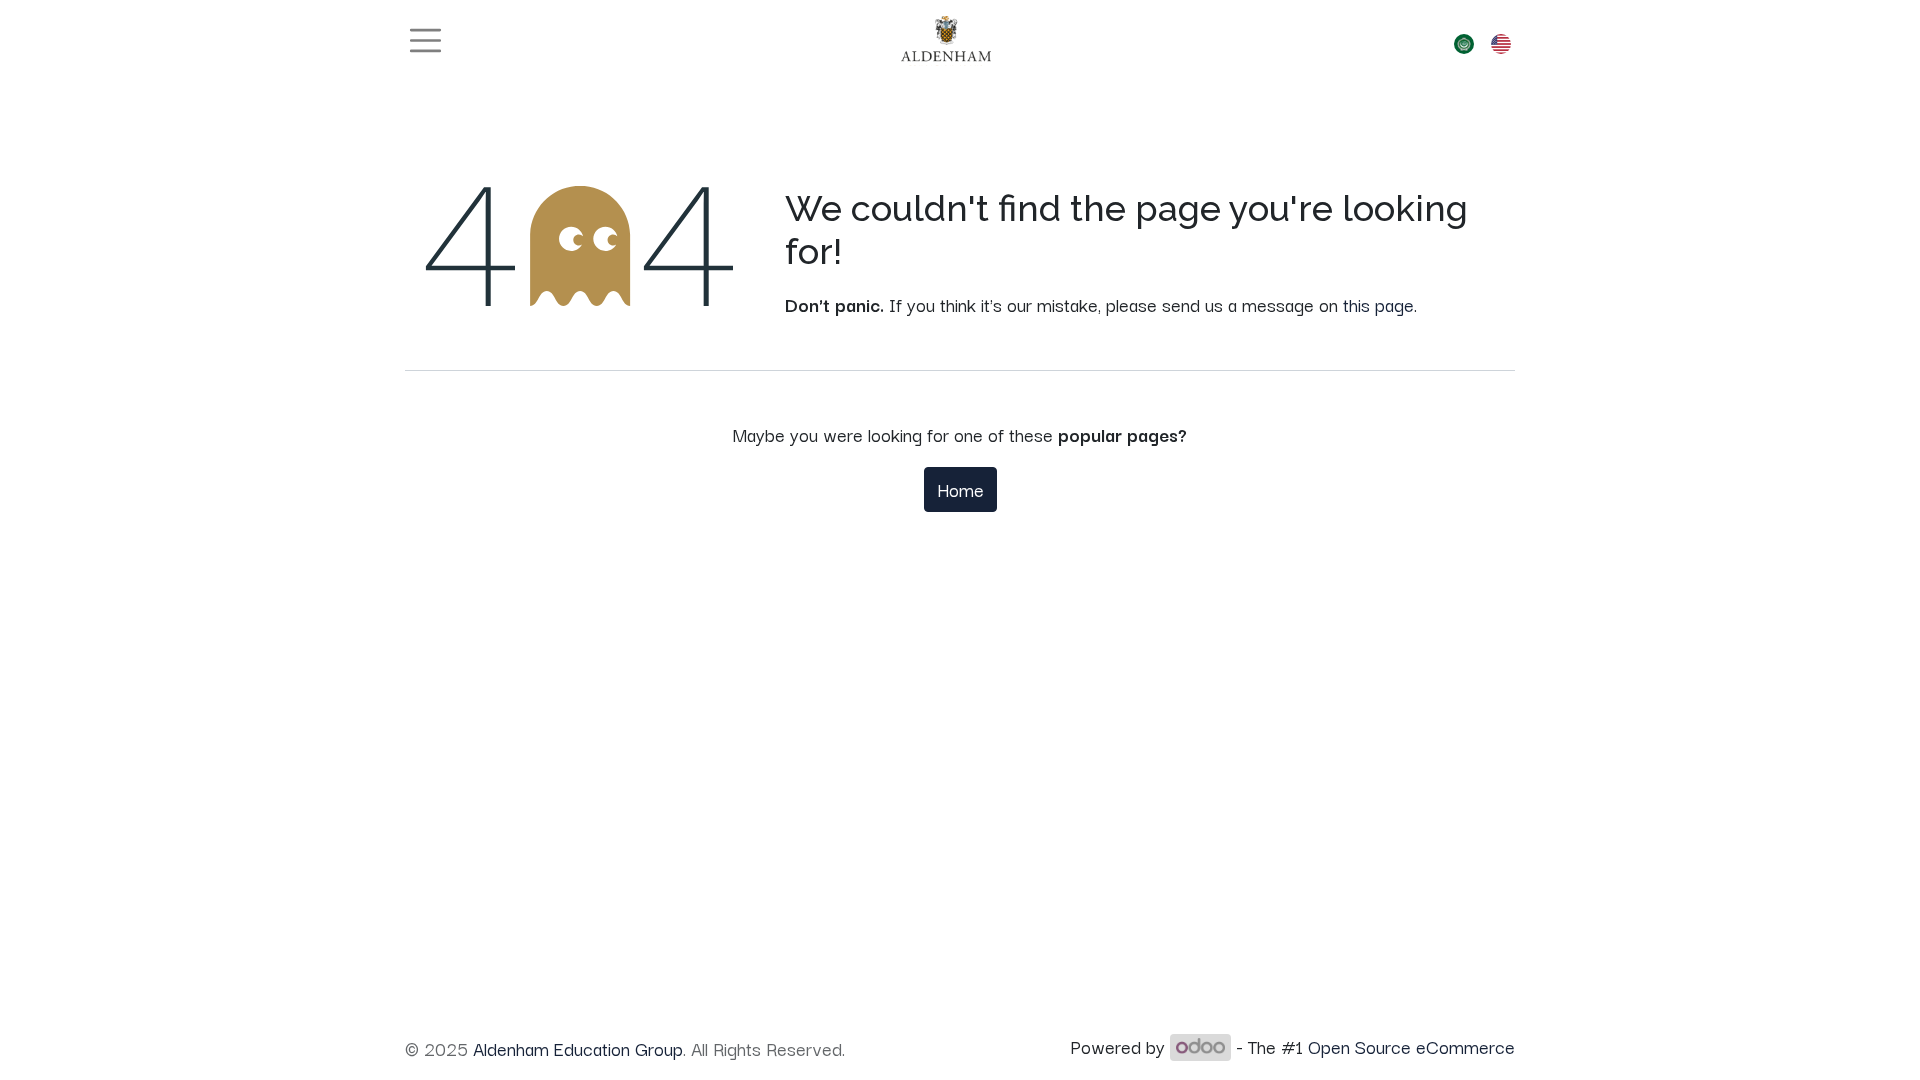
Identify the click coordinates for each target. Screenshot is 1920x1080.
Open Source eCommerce (1411, 1046)
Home (960, 489)
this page (1378, 304)
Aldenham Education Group (578, 1048)
